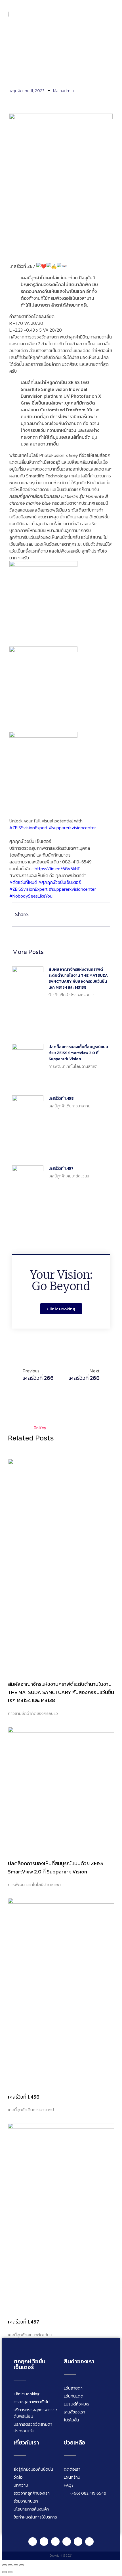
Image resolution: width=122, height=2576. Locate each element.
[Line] (33, 2542)
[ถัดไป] (10, 2572)
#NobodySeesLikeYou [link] (31, 896)
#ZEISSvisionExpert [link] (29, 828)
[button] (110, 13)
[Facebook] (44, 2542)
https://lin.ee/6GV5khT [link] (57, 869)
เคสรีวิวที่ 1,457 (61, 1168)
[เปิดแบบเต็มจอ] (10, 2565)
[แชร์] (16, 2565)
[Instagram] (55, 2542)
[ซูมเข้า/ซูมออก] (5, 2565)
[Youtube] (67, 2542)
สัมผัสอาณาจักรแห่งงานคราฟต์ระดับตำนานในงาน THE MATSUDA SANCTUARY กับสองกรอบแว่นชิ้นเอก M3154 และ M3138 (78, 978)
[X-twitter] (89, 2542)
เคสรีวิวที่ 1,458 (61, 1098)
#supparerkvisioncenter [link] (72, 828)
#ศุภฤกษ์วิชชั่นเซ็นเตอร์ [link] (60, 882)
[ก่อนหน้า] (5, 2572)
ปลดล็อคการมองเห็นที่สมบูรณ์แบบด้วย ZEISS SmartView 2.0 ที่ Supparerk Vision (78, 1053)
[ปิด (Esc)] (22, 2565)
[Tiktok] (78, 2542)
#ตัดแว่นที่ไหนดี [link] (23, 882)
